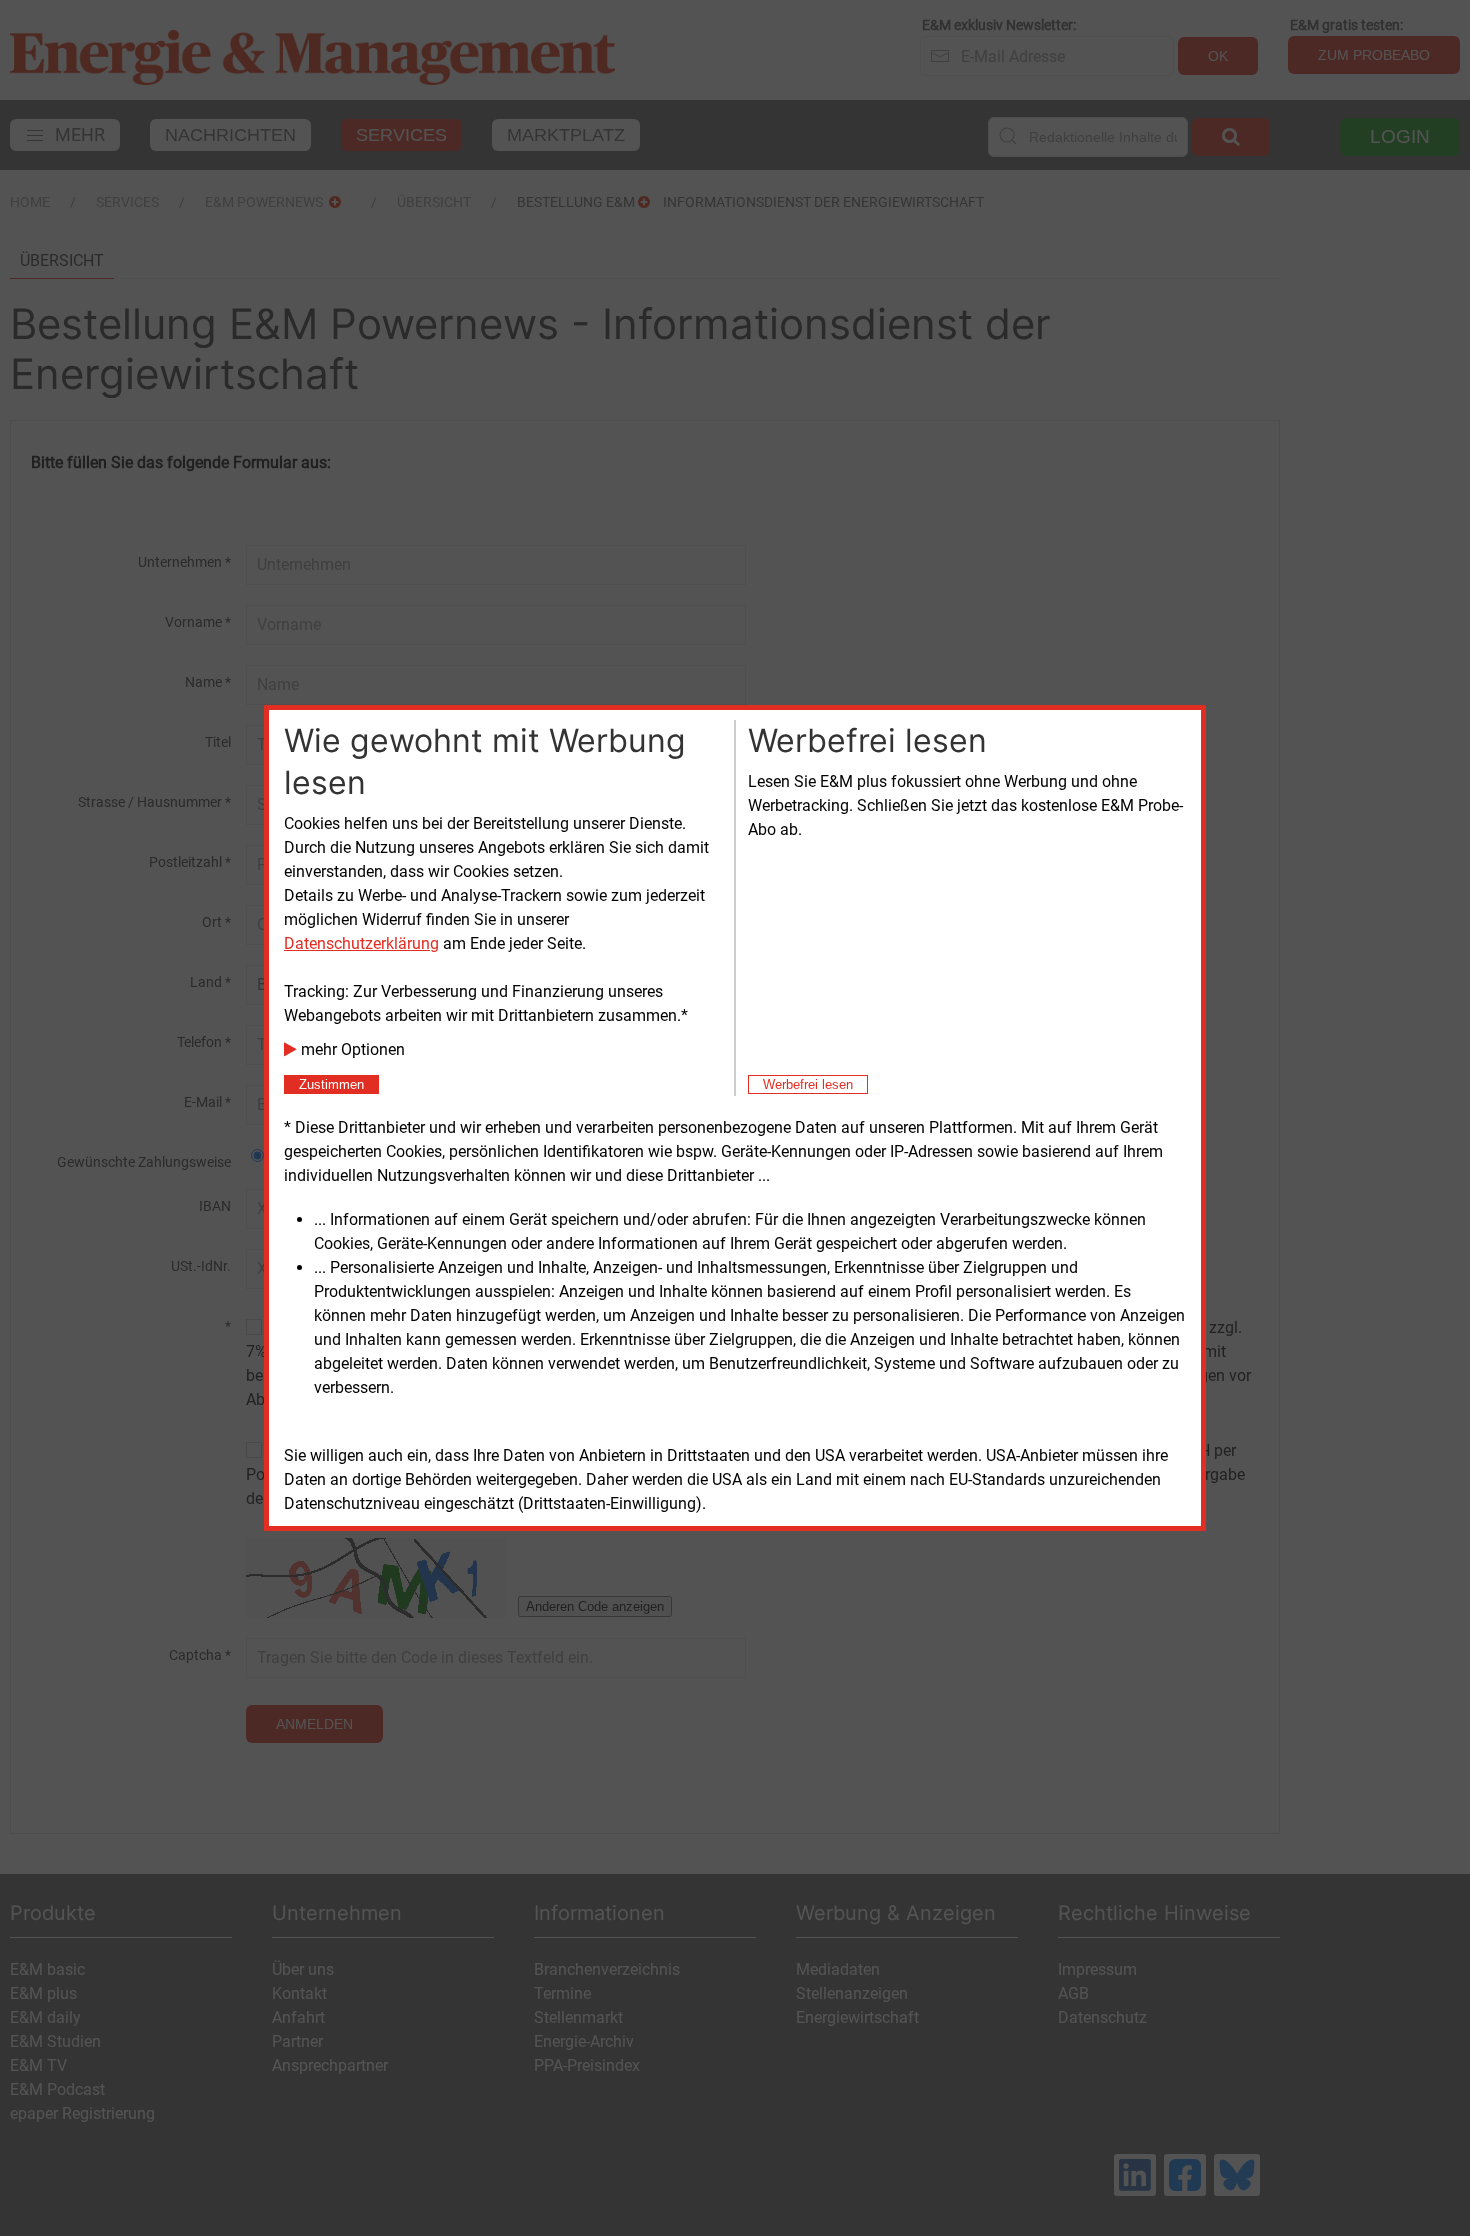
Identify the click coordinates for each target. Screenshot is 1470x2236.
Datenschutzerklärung (361, 943)
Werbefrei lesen (808, 1084)
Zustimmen (331, 1084)
